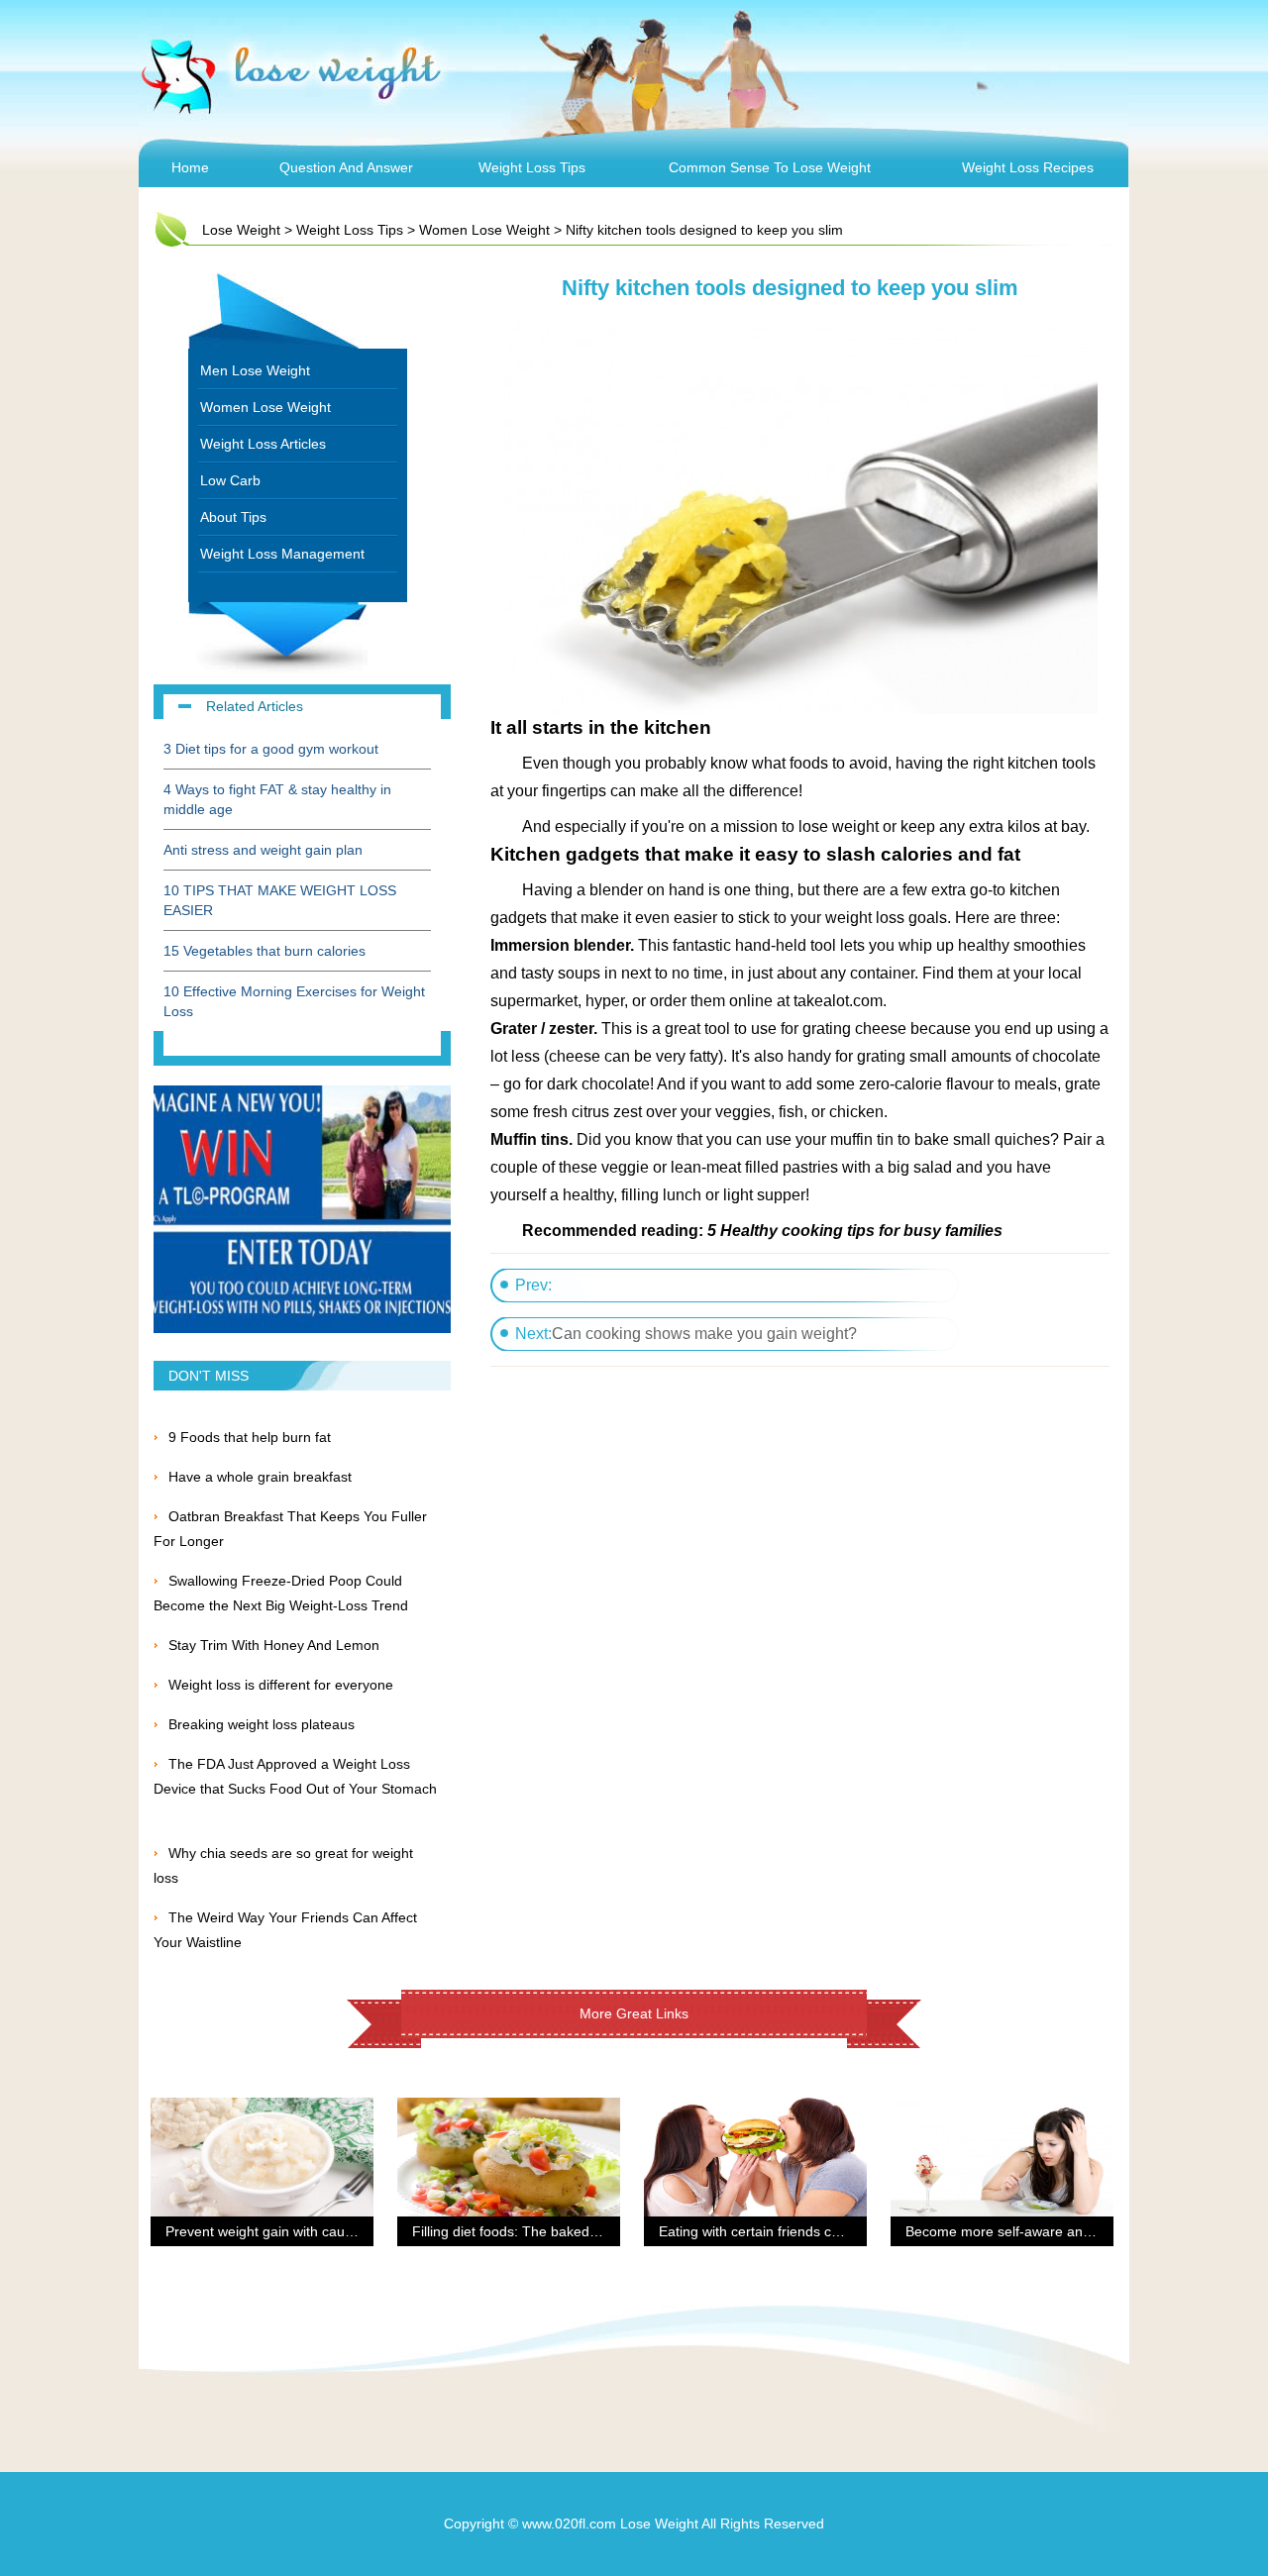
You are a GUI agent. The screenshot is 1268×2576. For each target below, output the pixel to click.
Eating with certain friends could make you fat (801, 2231)
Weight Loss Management (282, 554)
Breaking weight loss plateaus (262, 1724)
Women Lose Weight (484, 230)
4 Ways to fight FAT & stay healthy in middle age (277, 799)
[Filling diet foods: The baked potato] (509, 2110)
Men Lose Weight (255, 370)
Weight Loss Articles (263, 444)
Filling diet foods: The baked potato (523, 2231)
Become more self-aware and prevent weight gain (1061, 2231)
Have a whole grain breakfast (260, 1477)
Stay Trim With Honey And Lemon (274, 1645)
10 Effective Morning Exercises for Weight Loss (294, 1001)
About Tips (233, 517)
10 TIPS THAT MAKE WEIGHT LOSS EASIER (280, 900)
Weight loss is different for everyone (281, 1685)
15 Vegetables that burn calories (264, 951)
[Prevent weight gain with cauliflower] (262, 2110)
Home (190, 167)
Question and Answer (346, 167)
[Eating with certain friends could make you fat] (755, 2110)
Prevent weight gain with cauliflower (277, 2231)
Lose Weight (241, 230)
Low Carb (230, 480)
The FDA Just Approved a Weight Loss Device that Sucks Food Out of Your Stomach (295, 1789)
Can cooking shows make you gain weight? (704, 1334)
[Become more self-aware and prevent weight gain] (1002, 2110)
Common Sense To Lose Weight (770, 167)
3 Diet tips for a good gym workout (271, 749)
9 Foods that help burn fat (250, 1437)
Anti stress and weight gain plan (263, 850)
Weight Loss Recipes (1028, 167)
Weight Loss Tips (532, 167)
